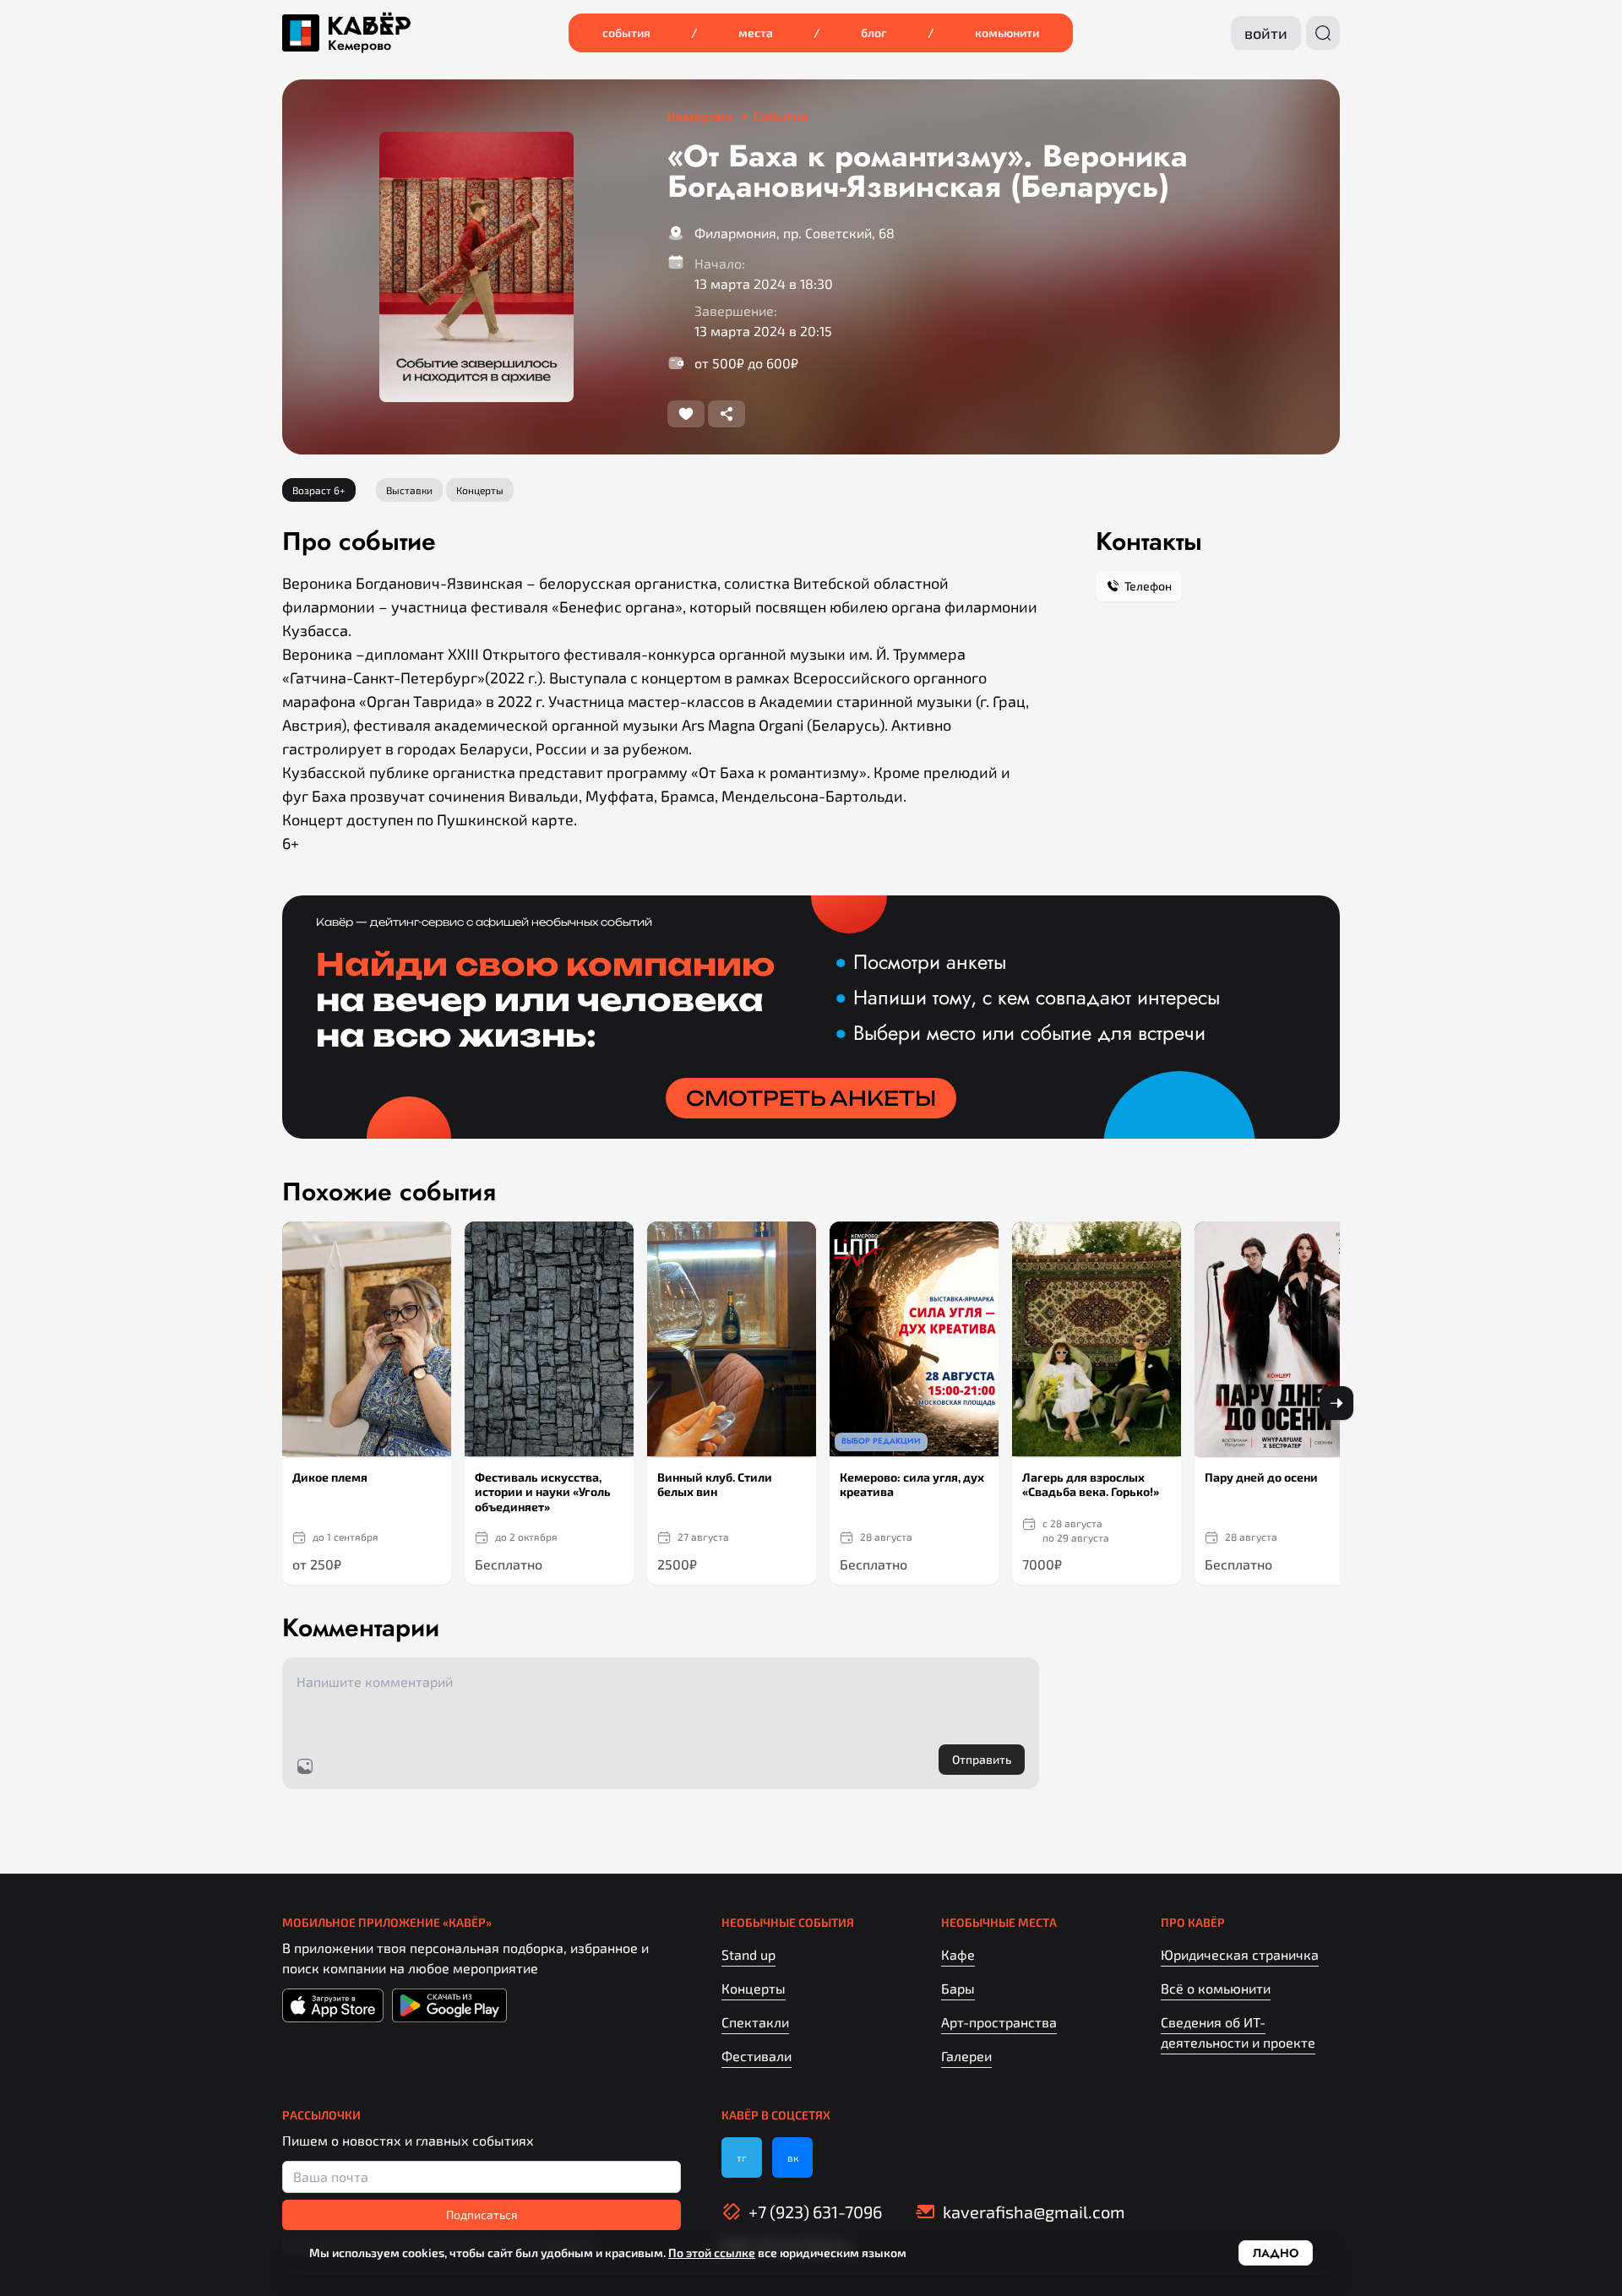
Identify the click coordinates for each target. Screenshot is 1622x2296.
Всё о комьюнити (1216, 1988)
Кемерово (359, 46)
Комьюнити (1007, 33)
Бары (958, 1988)
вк (793, 2157)
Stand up (748, 1954)
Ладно (1276, 2253)
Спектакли (755, 2022)
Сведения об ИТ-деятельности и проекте (1238, 2032)
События (626, 33)
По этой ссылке (712, 2252)
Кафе (958, 1954)
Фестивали (757, 2056)
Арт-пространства (999, 2022)
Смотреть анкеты (811, 1098)
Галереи (966, 2056)
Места (756, 33)
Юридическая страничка (1240, 1954)
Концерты (754, 1988)
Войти (1266, 33)
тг (742, 2157)
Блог (874, 33)
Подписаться (482, 2214)
